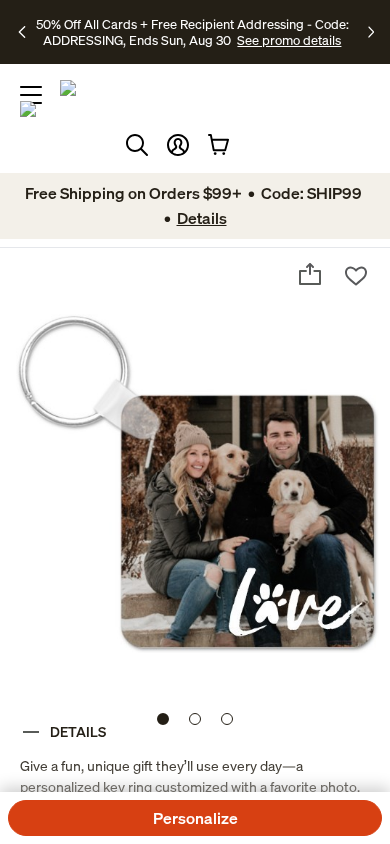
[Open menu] (31, 95)
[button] (178, 145)
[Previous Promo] (24, 32)
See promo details (289, 40)
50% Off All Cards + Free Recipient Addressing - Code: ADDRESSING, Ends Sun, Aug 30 (192, 32)
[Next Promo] (371, 32)
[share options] (310, 274)
